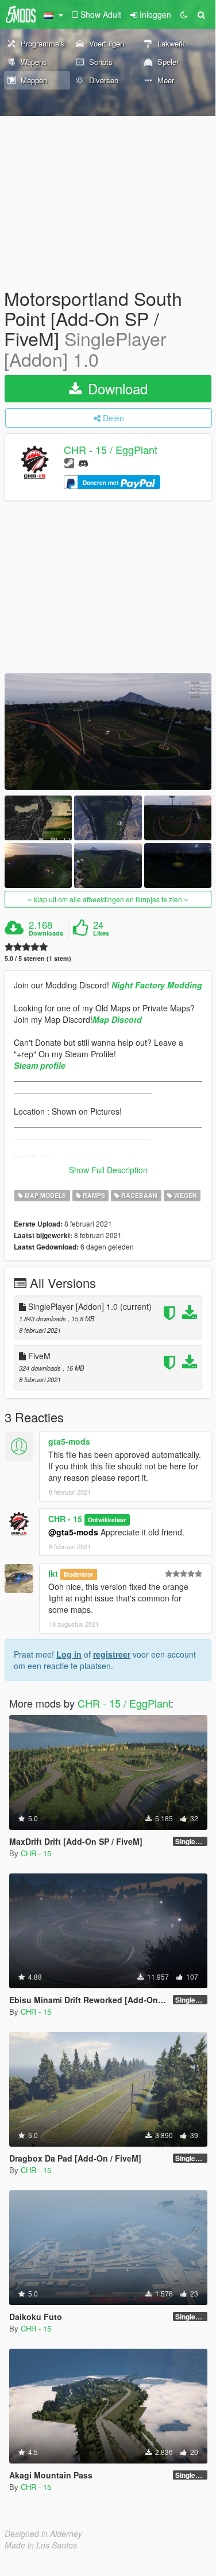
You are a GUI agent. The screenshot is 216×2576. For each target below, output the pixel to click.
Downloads (46, 933)
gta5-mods (69, 1441)
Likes (101, 933)
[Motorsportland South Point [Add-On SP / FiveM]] (108, 732)
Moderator (78, 1574)
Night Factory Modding (157, 985)
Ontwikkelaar (107, 1520)
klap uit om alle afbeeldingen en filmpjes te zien (108, 899)
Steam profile (40, 1065)
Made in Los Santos (41, 2545)
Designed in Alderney (43, 2534)
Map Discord (117, 1019)
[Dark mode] (184, 14)
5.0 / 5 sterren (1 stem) (38, 958)
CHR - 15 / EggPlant (111, 449)
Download (116, 388)
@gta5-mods (73, 1532)
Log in (69, 1654)
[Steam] (69, 462)
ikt (53, 1573)
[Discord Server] (83, 462)
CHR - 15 (65, 1519)
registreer (112, 1654)
